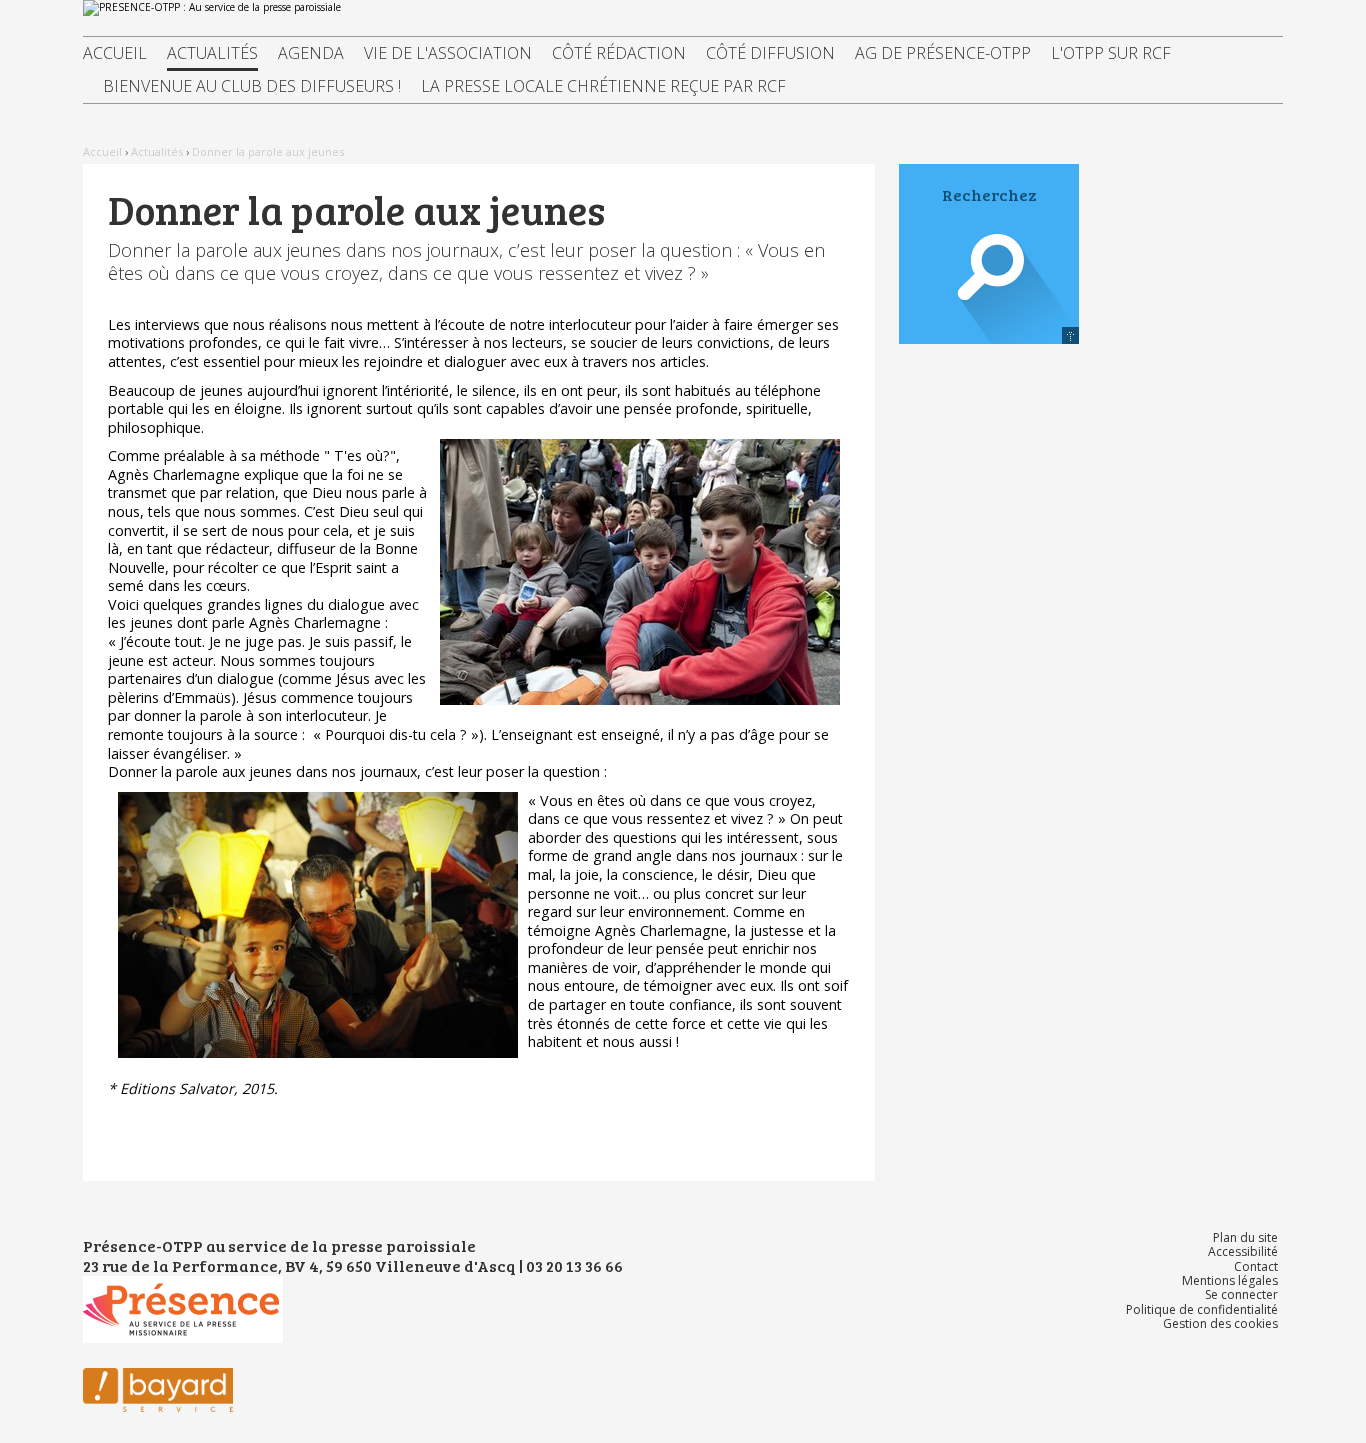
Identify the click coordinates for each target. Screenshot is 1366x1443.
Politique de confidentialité (1202, 1309)
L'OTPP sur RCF (1111, 53)
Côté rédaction (619, 53)
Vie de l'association (448, 53)
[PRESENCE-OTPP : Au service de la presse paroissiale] (683, 8)
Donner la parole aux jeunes (268, 151)
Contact (1256, 1266)
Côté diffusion (770, 53)
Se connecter (1241, 1294)
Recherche (989, 295)
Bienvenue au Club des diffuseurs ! (252, 86)
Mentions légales (1230, 1280)
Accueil (115, 53)
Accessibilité (1243, 1251)
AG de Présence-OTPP (943, 53)
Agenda (311, 53)
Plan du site (1245, 1237)
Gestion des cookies (1220, 1323)
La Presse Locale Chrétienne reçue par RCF (603, 86)
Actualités (212, 53)
